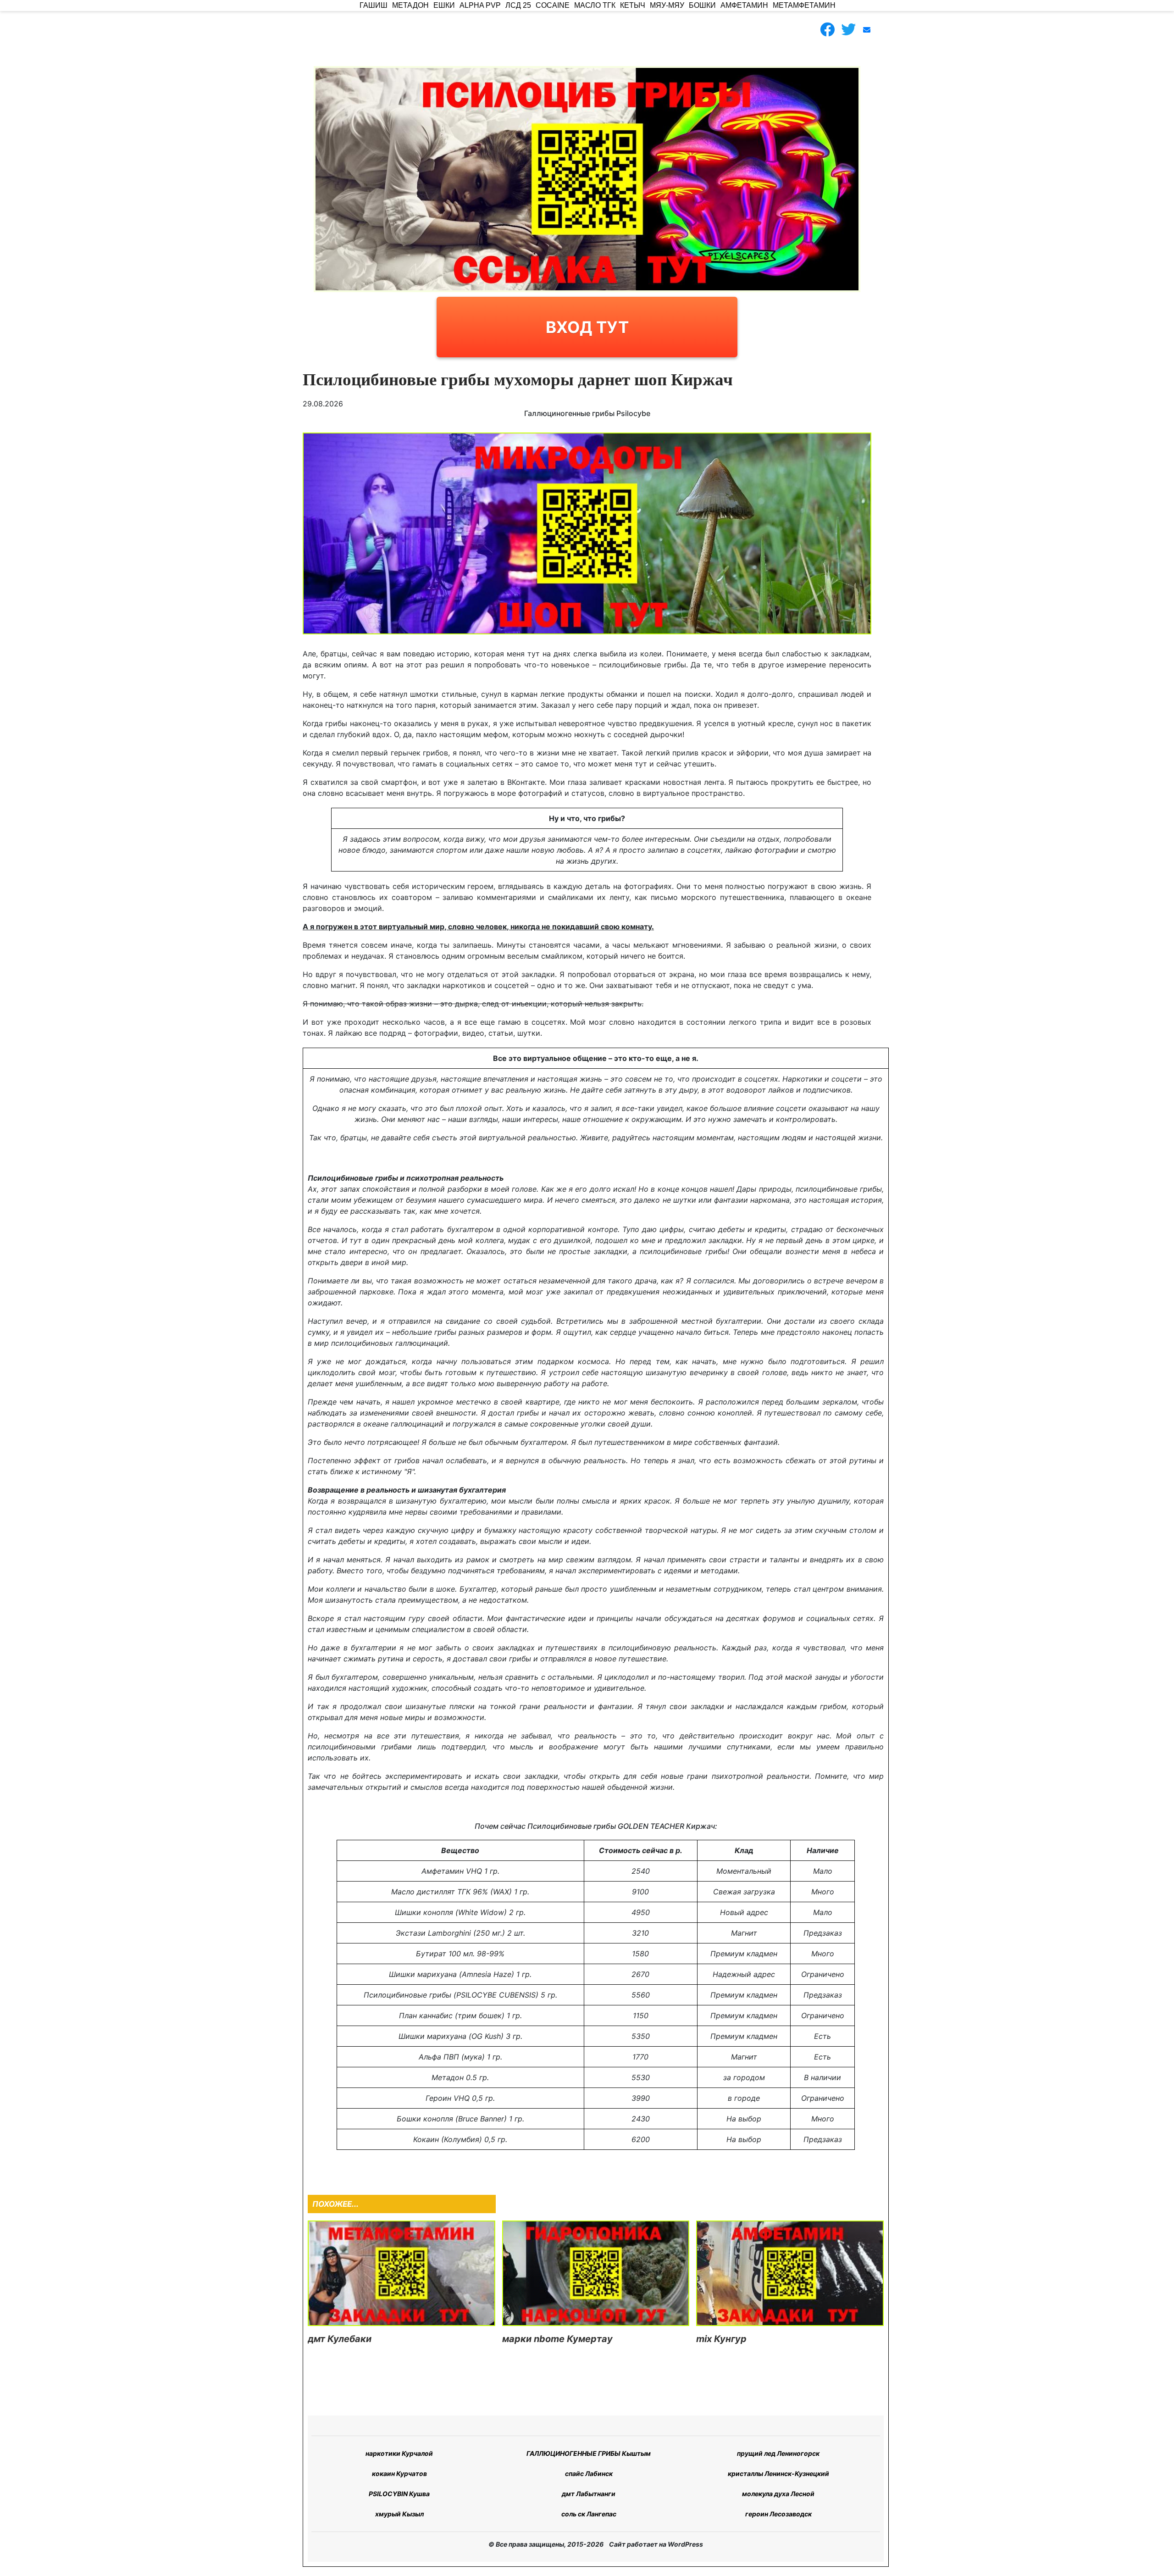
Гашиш (374, 5)
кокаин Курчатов (399, 2473)
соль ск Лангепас (589, 2514)
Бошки (702, 5)
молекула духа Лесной (778, 2494)
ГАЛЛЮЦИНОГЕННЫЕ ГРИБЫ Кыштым (589, 2453)
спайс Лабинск (589, 2473)
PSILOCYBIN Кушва (399, 2494)
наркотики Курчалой (399, 2453)
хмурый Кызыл (399, 2514)
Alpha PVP (480, 5)
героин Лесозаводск (778, 2514)
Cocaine (553, 5)
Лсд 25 (518, 5)
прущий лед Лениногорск (778, 2453)
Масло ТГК (595, 5)
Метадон (410, 5)
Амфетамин (744, 5)
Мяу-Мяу (667, 5)
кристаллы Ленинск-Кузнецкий (778, 2473)
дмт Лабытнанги (589, 2494)
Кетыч (633, 5)
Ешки (444, 5)
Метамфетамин (804, 5)
